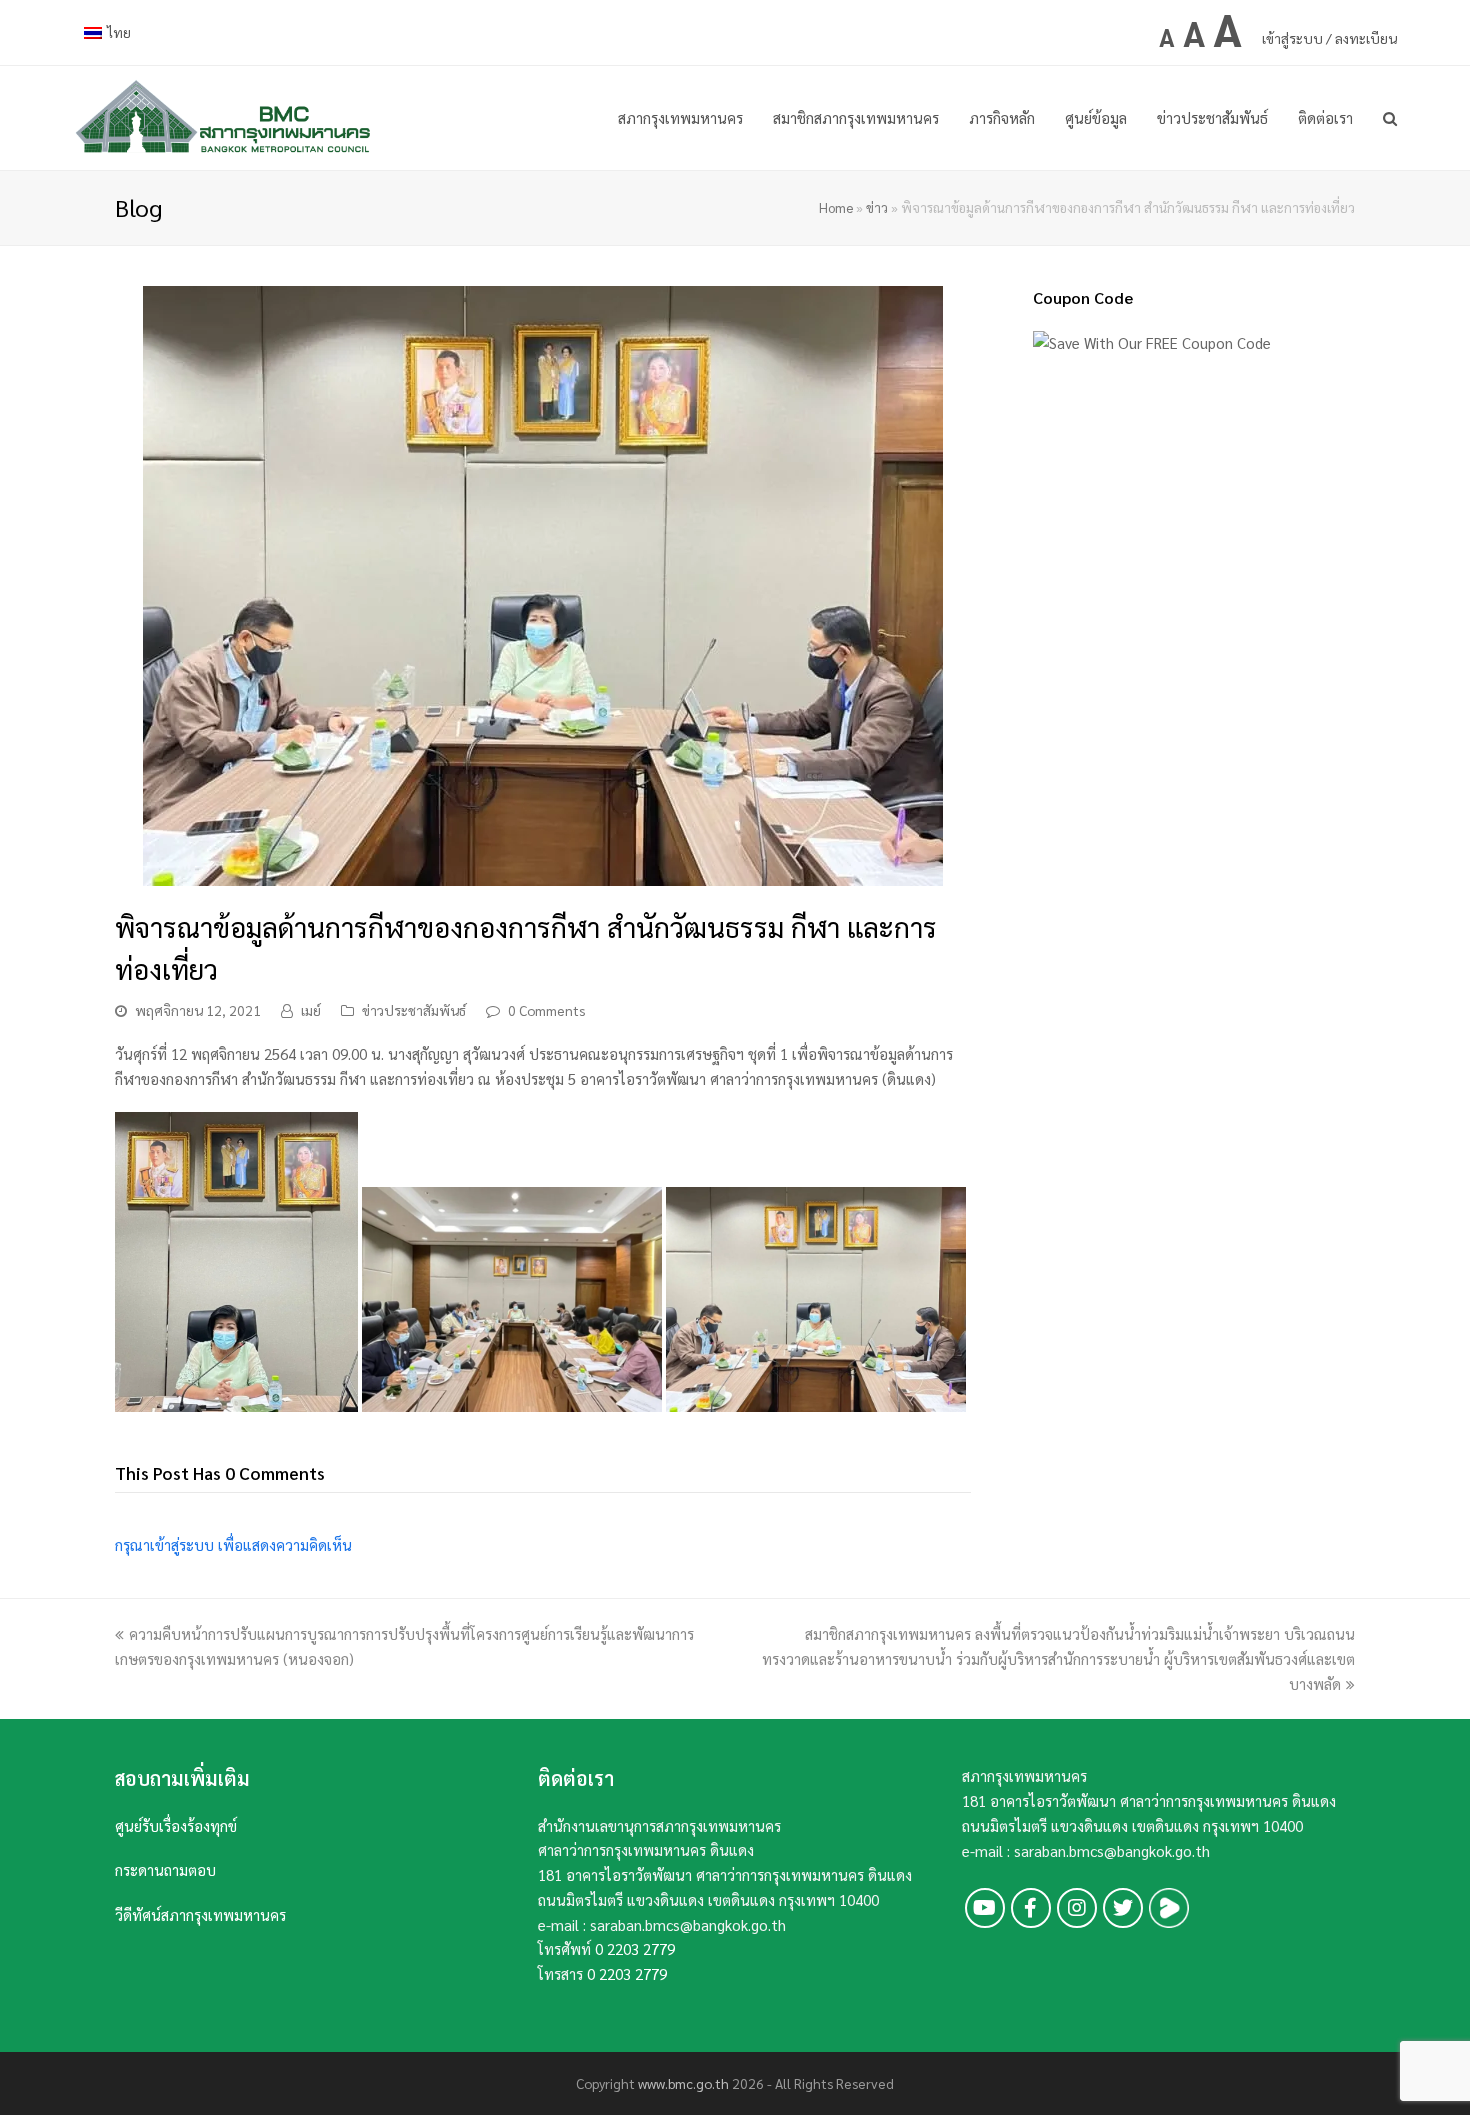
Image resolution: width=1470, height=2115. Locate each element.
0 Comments (546, 1010)
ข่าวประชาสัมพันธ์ (414, 1010)
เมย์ (311, 1010)
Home (836, 207)
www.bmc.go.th (683, 2083)
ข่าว (877, 207)
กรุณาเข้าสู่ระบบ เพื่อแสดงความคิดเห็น (233, 1544)
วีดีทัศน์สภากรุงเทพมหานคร (200, 1914)
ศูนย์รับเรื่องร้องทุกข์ (176, 1825)
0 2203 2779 (635, 1948)
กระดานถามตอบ (165, 1869)
